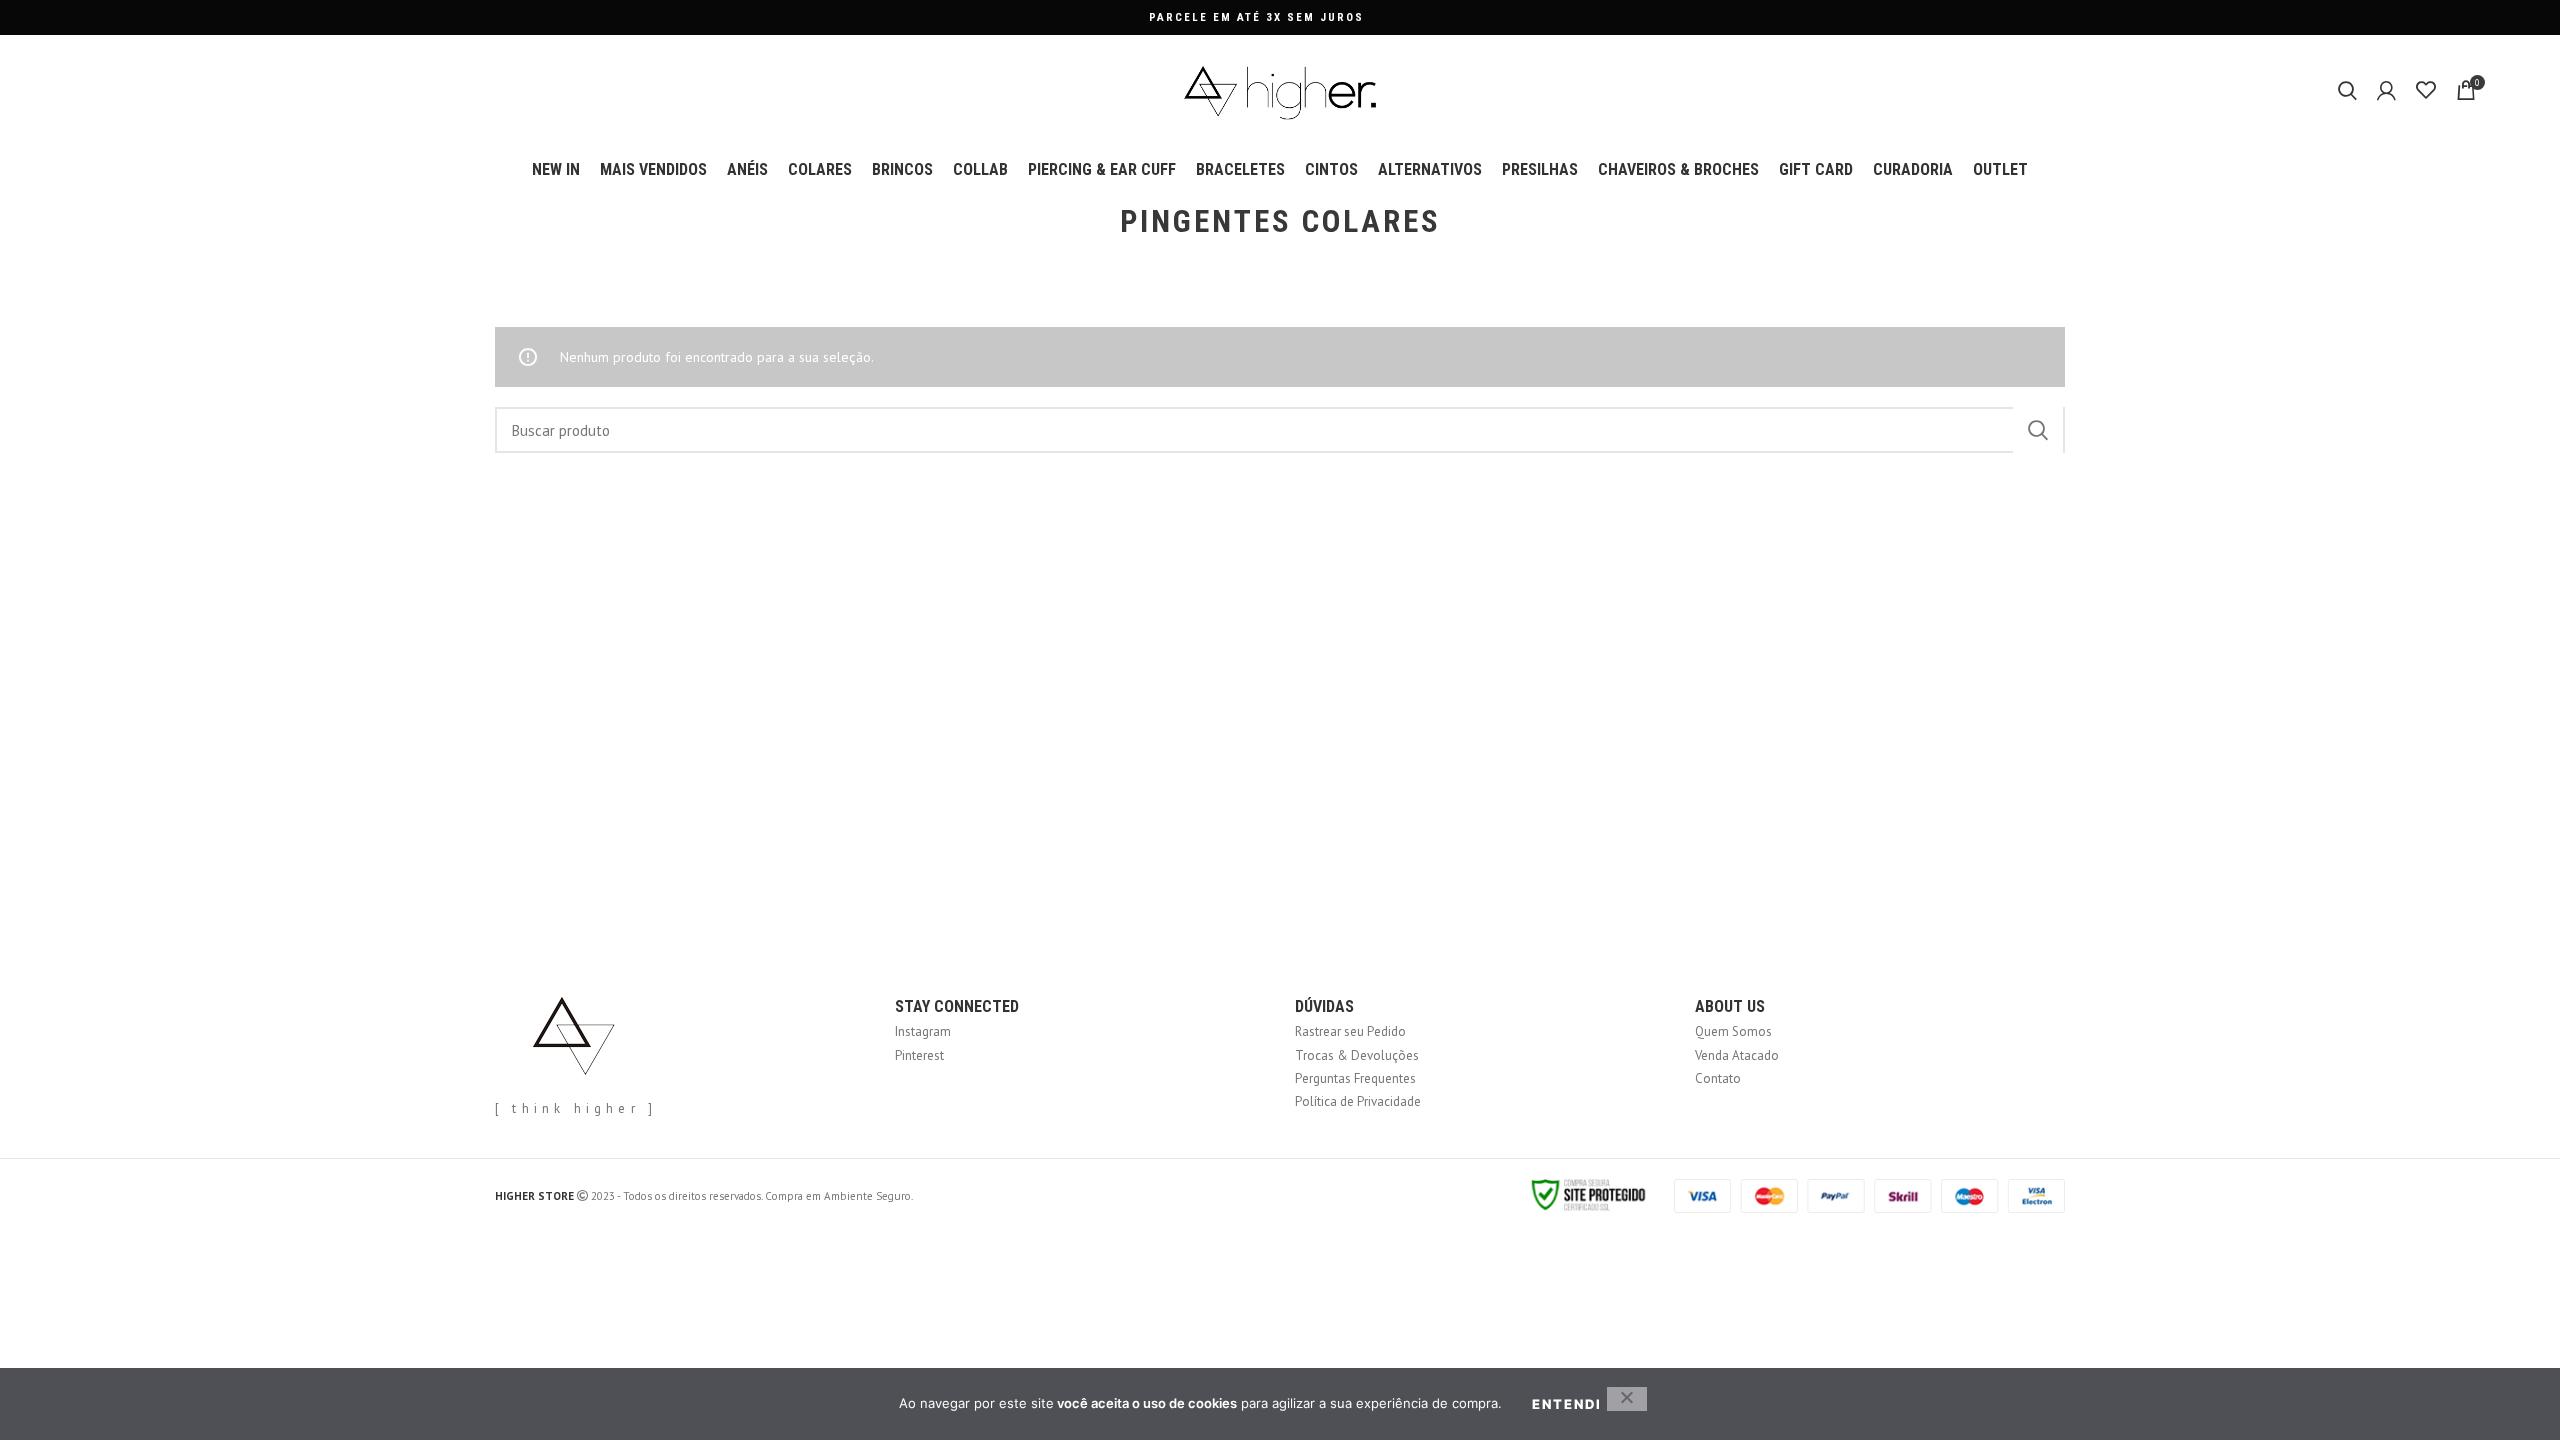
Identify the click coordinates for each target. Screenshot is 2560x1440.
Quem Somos (1733, 1031)
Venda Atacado (1737, 1055)
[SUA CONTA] (2386, 90)
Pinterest (919, 1055)
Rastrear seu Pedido (1350, 1031)
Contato (1718, 1078)
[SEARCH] (2038, 430)
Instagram (923, 1031)
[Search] (2347, 90)
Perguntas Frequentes (1355, 1078)
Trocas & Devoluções (1357, 1055)
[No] (1627, 1399)
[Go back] (1095, 222)
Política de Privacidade (1358, 1101)
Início (507, 311)
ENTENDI (1567, 1404)
